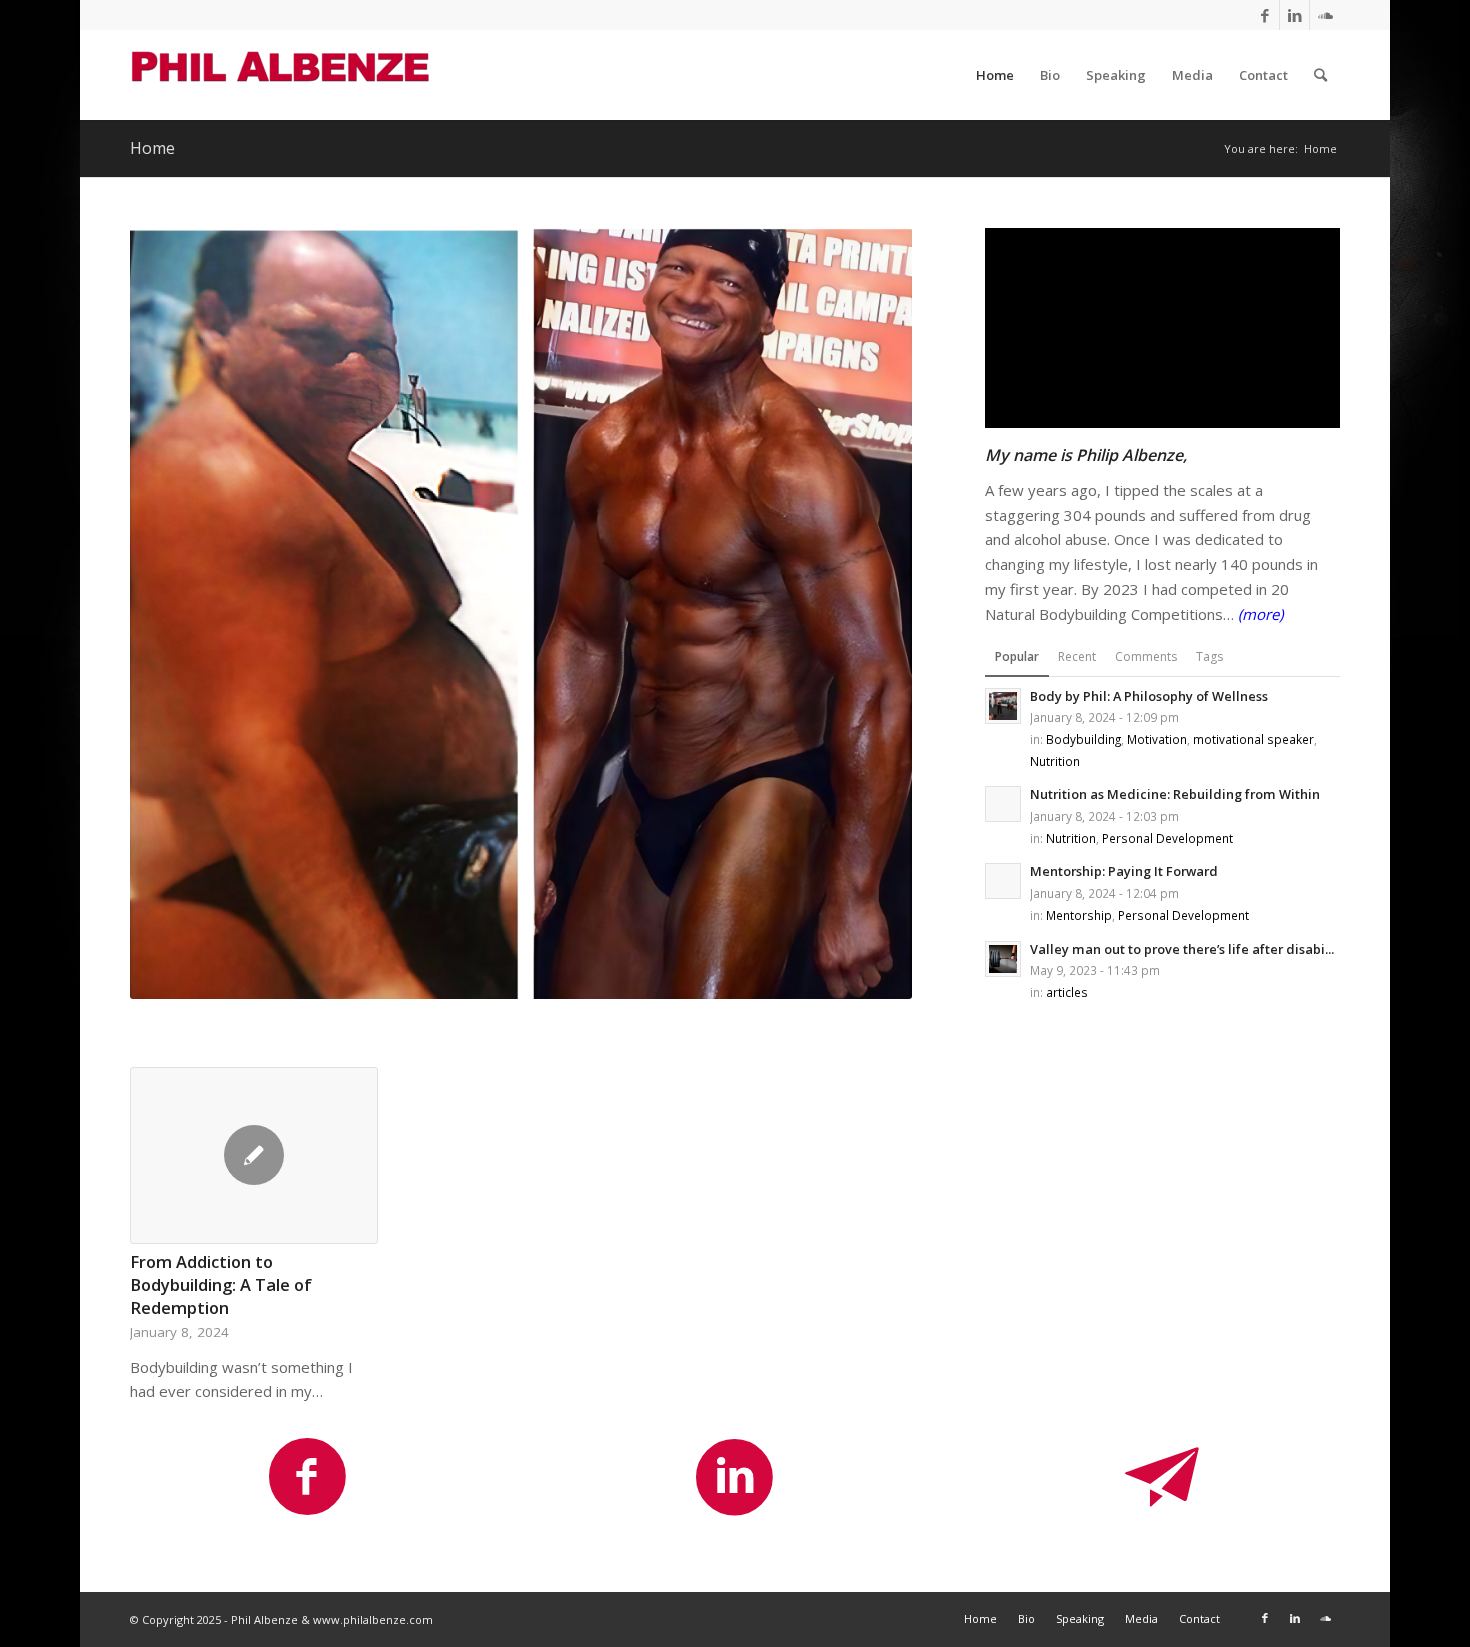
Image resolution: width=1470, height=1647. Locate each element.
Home (152, 148)
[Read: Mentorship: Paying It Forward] (1003, 881)
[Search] (1320, 75)
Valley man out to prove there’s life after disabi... (1182, 949)
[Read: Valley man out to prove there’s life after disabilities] (1003, 959)
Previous (160, 1186)
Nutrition (1055, 761)
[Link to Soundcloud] (1325, 15)
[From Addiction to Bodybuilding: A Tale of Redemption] (254, 1155)
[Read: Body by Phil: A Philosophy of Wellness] (1003, 706)
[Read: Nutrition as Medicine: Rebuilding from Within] (1003, 804)
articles (1067, 992)
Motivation (1157, 739)
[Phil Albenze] (280, 75)
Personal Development (1167, 838)
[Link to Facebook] (1264, 15)
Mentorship (1079, 915)
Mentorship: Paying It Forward (1124, 871)
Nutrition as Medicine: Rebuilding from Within (1175, 794)
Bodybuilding (1083, 739)
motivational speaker (1253, 739)
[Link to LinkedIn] (1294, 15)
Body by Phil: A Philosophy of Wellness (1149, 696)
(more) (1260, 614)
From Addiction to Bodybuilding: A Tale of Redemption (221, 1284)
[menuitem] (995, 75)
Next (1310, 1186)
